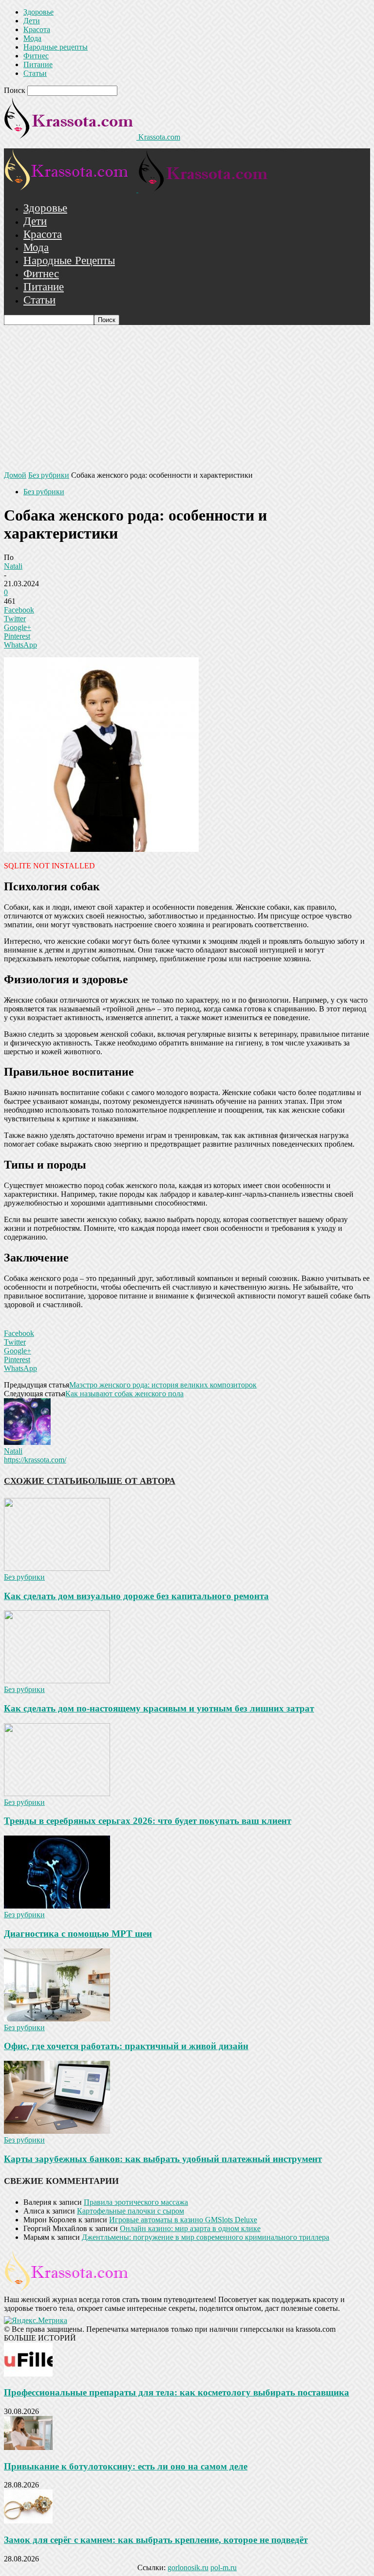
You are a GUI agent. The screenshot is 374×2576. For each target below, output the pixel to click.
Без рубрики (49, 475)
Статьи (35, 73)
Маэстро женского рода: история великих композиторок (163, 1385)
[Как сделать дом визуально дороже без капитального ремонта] (57, 1568)
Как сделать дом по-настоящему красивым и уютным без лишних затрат (159, 1708)
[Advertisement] (187, 398)
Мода (32, 38)
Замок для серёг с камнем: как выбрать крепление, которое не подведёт (156, 2540)
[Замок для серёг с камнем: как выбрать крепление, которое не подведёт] (28, 2521)
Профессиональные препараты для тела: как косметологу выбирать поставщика (177, 2392)
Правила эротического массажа (136, 2202)
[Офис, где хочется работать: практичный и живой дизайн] (57, 2019)
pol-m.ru (224, 2567)
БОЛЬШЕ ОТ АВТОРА (129, 1481)
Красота (37, 29)
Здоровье (38, 12)
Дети (32, 21)
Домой (15, 475)
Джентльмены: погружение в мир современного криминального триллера (206, 2237)
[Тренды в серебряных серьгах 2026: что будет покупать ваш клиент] (57, 1793)
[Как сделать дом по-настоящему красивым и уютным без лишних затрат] (57, 1681)
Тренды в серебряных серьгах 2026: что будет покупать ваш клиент (148, 1821)
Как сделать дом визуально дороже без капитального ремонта (136, 1596)
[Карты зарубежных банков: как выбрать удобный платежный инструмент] (57, 2131)
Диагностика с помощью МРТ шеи (78, 1934)
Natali (13, 566)
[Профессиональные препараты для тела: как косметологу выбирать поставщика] (28, 2374)
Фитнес (36, 56)
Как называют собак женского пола (124, 1394)
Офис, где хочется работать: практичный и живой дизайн (126, 2046)
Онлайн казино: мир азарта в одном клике (190, 2228)
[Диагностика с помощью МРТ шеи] (57, 1906)
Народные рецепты (56, 47)
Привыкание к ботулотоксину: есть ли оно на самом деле (126, 2466)
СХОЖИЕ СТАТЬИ (43, 1481)
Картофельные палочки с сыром (131, 2211)
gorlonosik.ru (188, 2567)
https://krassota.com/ (35, 1460)
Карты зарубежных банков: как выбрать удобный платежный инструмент (163, 2159)
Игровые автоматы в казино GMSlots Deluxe (183, 2220)
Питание (38, 64)
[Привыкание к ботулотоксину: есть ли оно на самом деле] (28, 2447)
